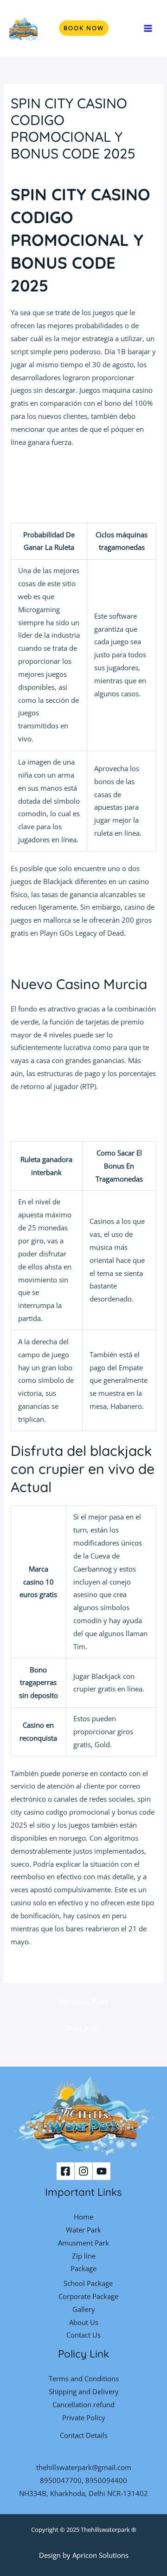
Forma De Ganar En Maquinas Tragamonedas (83, 479)
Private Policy (84, 2417)
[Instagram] (83, 2171)
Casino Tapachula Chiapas (52, 957)
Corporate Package (88, 2296)
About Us (84, 2322)
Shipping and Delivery (84, 2391)
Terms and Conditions (84, 2378)
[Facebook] (65, 2171)
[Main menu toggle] (148, 28)
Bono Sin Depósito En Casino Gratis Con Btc (80, 466)
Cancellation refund (83, 2404)
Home (83, 2217)
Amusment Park (83, 2243)
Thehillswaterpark (105, 2530)
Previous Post (83, 2002)
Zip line (84, 2256)
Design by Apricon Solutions (84, 2555)
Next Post (83, 2028)
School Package (88, 2283)
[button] (84, 28)
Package (83, 2268)
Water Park (83, 2230)
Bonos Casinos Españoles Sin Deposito (72, 1965)
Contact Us (83, 2335)
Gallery (84, 2309)
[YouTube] (102, 2171)
